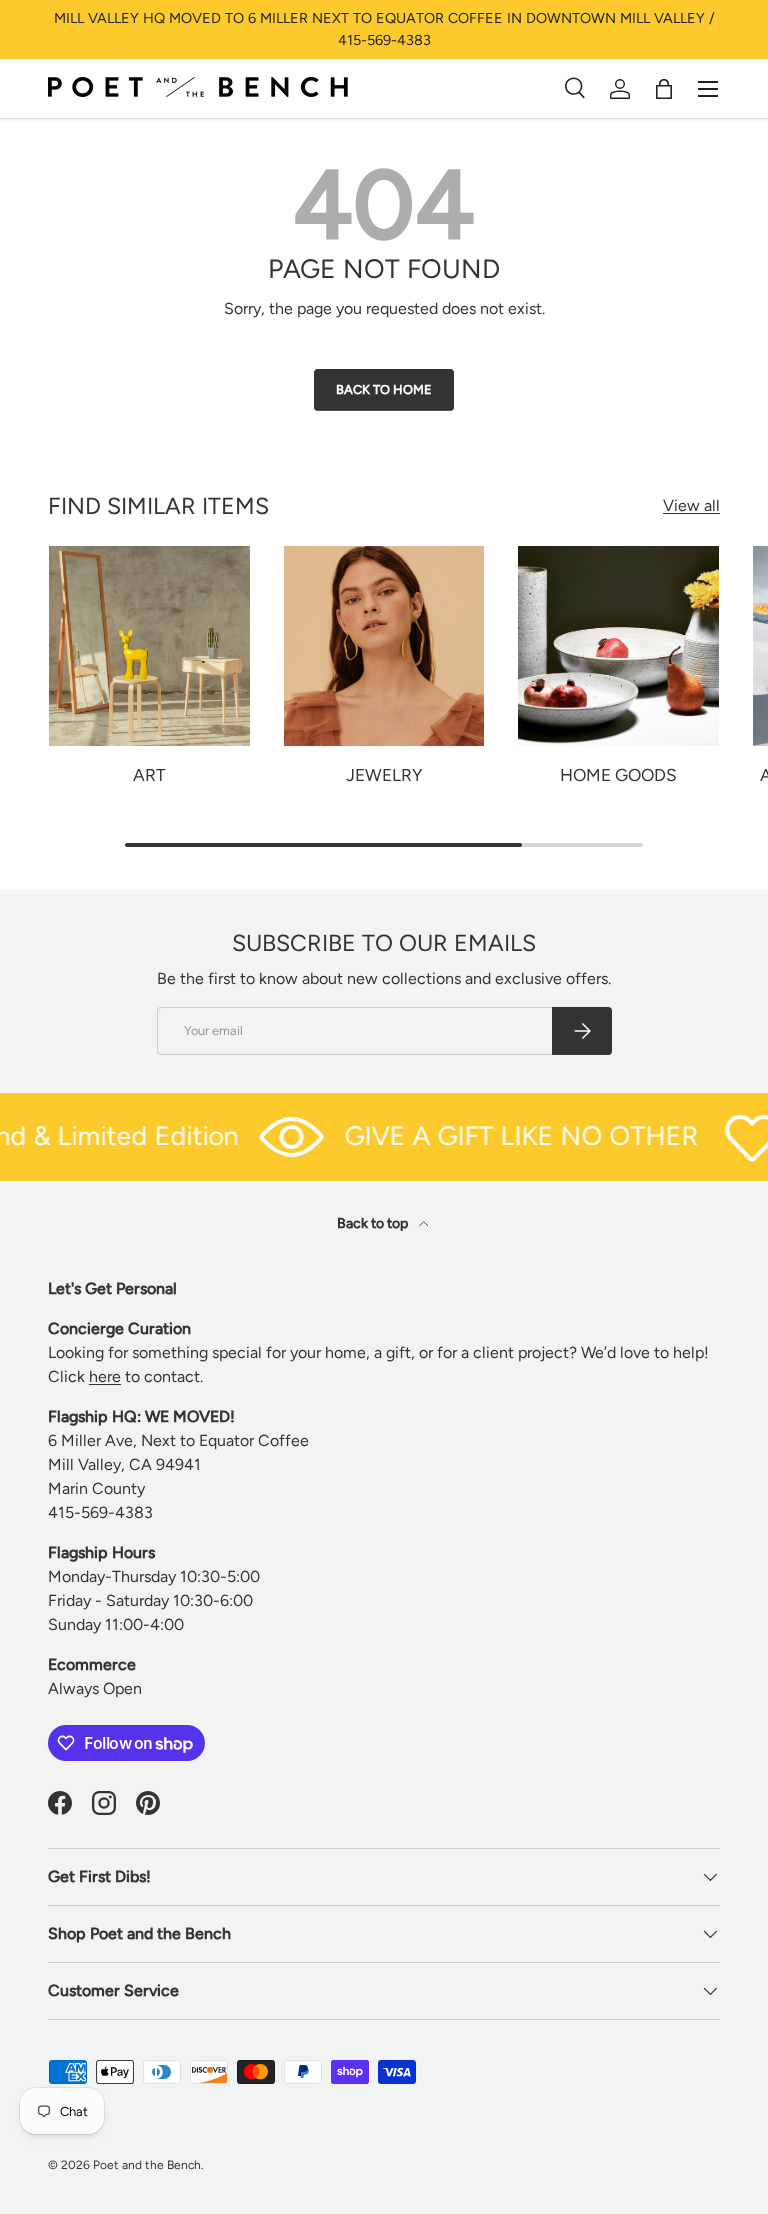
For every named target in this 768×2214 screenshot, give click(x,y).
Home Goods (618, 775)
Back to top (374, 1223)
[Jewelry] (384, 646)
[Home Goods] (618, 646)
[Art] (149, 646)
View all (691, 505)
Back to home (384, 389)
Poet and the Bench (147, 2165)
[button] (664, 89)
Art (149, 775)
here (105, 1376)
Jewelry (384, 775)
